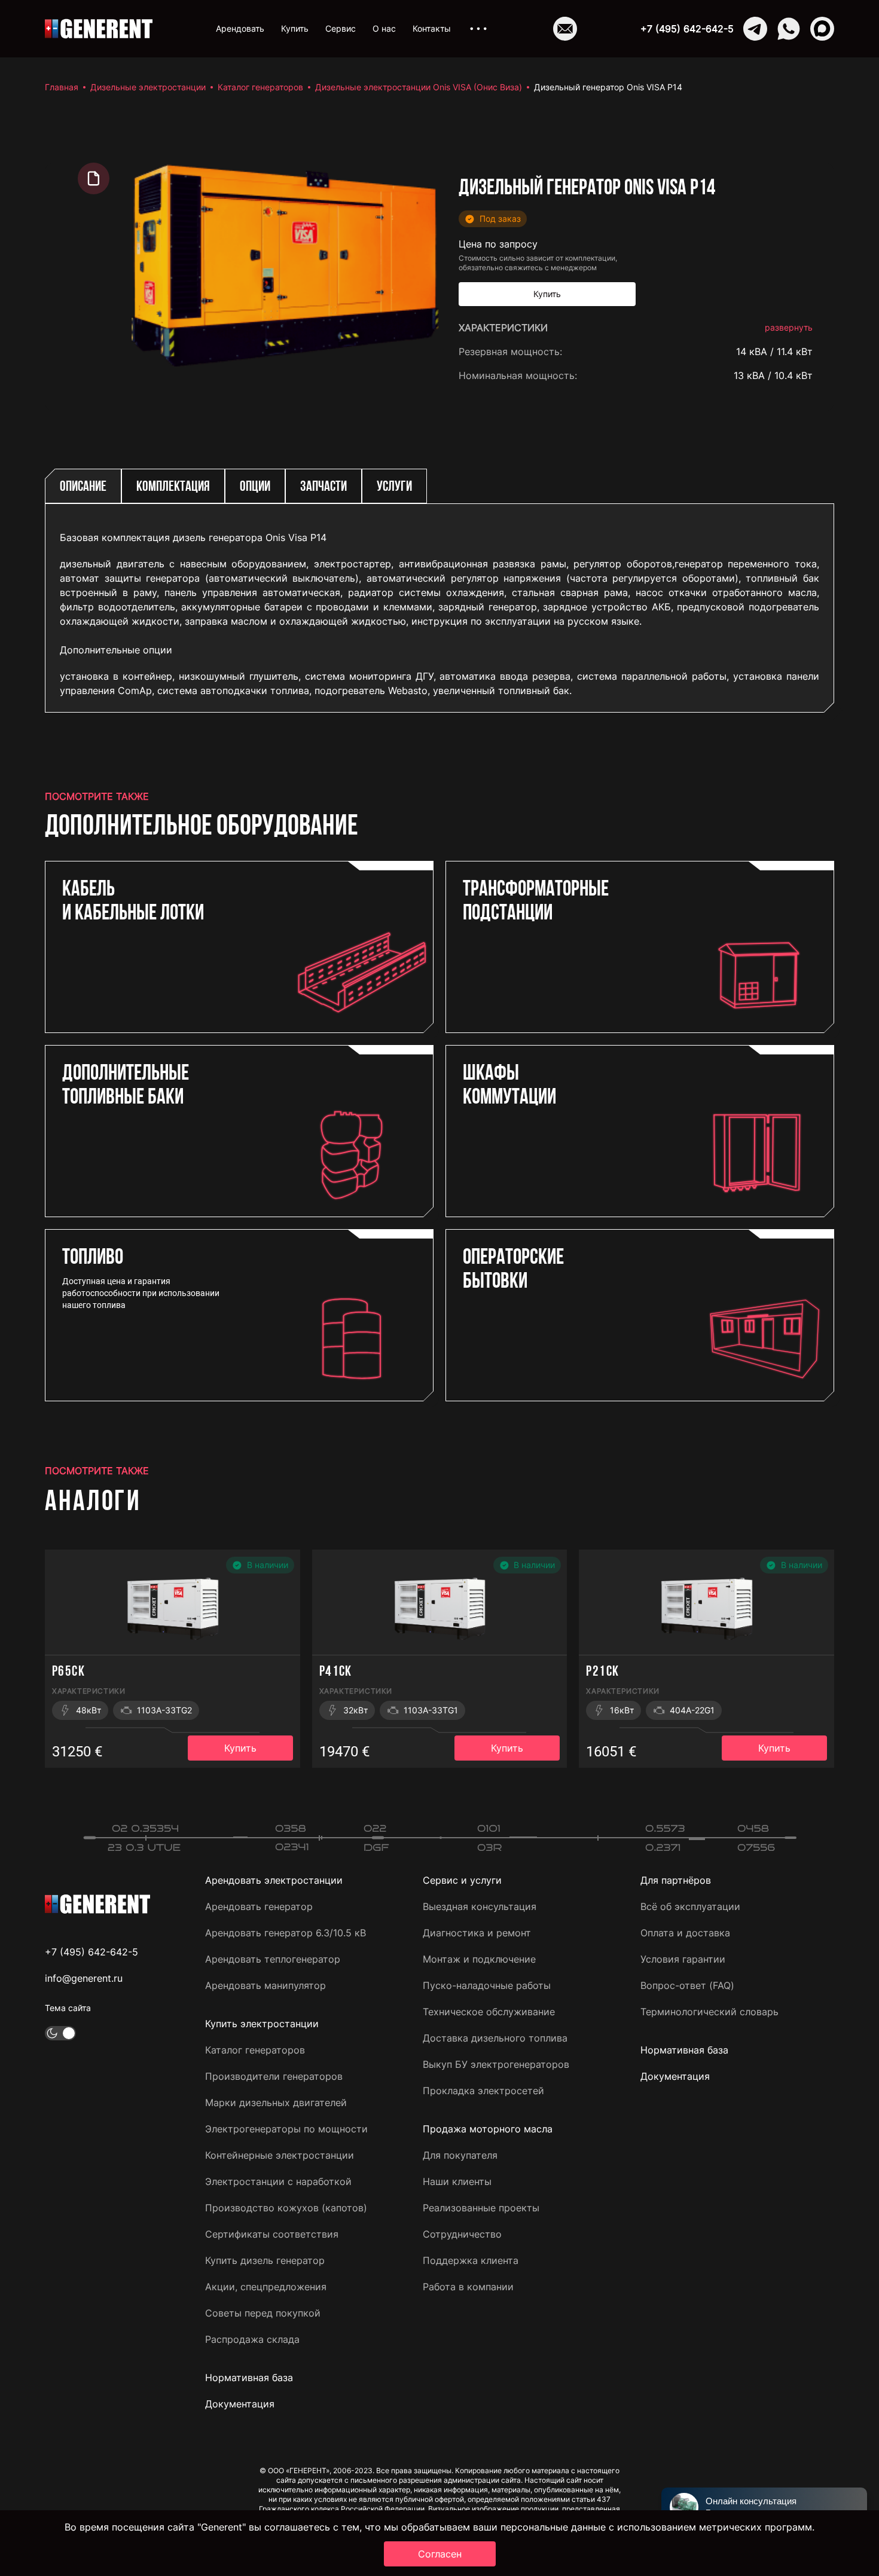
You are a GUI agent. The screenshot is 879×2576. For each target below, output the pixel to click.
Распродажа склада (252, 2339)
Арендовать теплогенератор (273, 1959)
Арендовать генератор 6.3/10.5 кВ (286, 1933)
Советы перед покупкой (263, 2313)
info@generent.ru (84, 1978)
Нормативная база (249, 2378)
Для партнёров (676, 1880)
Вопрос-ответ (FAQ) (687, 1985)
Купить (295, 28)
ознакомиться (779, 983)
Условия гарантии (683, 1959)
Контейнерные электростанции (280, 2155)
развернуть (789, 327)
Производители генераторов (274, 2076)
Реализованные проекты (481, 2208)
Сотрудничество (462, 2234)
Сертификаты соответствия (272, 2234)
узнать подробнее (770, 945)
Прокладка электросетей (483, 2091)
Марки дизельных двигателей (276, 2103)
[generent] (99, 29)
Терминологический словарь (709, 2012)
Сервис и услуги (462, 1880)
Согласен (440, 2554)
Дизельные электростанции (148, 87)
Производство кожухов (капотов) (286, 2208)
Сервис (341, 28)
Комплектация (173, 487)
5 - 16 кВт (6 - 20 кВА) (760, 892)
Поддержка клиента (471, 2260)
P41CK (336, 1672)
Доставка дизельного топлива (495, 2038)
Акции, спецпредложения (266, 2287)
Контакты (432, 28)
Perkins (796, 447)
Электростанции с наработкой (278, 2181)
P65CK (68, 1672)
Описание (83, 487)
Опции (255, 487)
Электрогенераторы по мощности (286, 2129)
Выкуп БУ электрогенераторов (496, 2064)
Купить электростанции (262, 2024)
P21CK (602, 1672)
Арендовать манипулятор (265, 1985)
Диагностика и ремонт (477, 1933)
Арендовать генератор (259, 1906)
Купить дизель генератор (265, 2260)
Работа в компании (468, 2287)
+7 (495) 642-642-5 (687, 29)
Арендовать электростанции (274, 1880)
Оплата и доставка (685, 1933)
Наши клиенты (457, 2181)
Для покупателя (460, 2155)
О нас (384, 28)
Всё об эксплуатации (690, 1906)
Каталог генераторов (260, 87)
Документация (240, 2404)
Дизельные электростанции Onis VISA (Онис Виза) (419, 87)
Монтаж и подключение (479, 1959)
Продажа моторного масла (488, 2129)
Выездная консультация (480, 1906)
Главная (62, 87)
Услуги (394, 487)
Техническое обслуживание (489, 2012)
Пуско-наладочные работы (487, 1985)
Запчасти (323, 487)
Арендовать (240, 28)
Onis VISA (791, 399)
